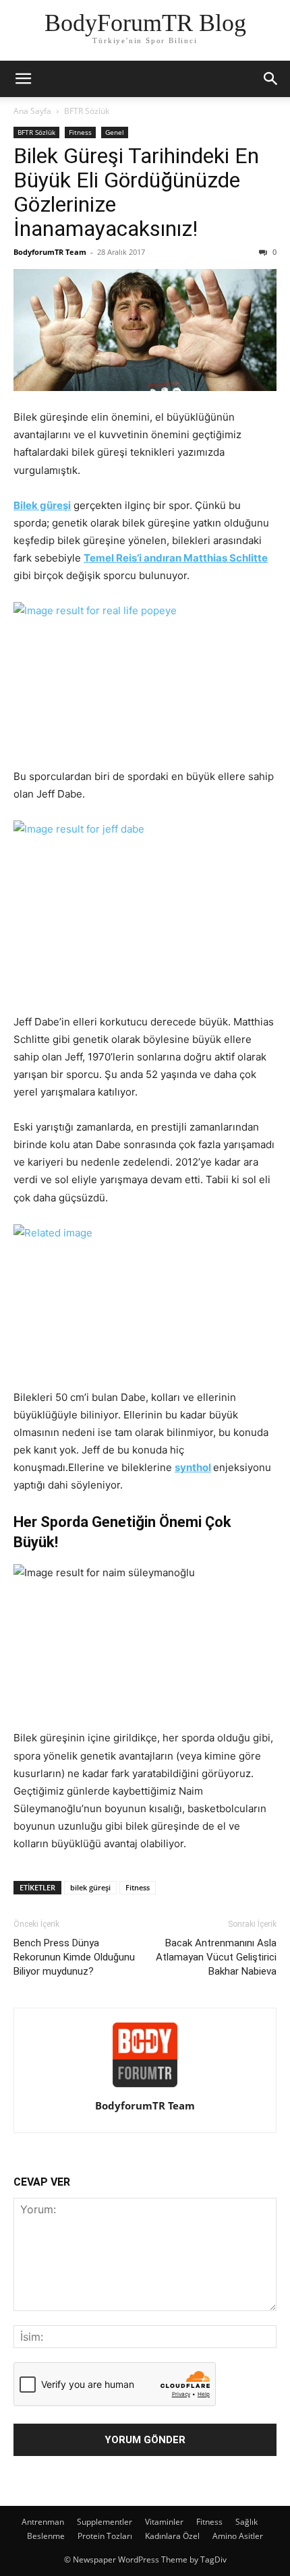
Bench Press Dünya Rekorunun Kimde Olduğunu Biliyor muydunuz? (74, 1957)
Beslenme (46, 2536)
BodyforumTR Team (50, 252)
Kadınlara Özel (172, 2536)
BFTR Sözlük (87, 111)
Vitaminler (164, 2522)
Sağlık (246, 2522)
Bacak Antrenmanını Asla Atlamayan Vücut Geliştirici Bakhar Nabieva (216, 1957)
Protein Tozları (105, 2536)
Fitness (80, 132)
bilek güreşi (90, 1887)
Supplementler (105, 2522)
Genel (115, 132)
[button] (23, 79)
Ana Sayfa (32, 111)
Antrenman (43, 2522)
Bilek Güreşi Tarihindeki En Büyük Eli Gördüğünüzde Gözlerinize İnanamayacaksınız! (136, 192)
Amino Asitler (238, 2536)
